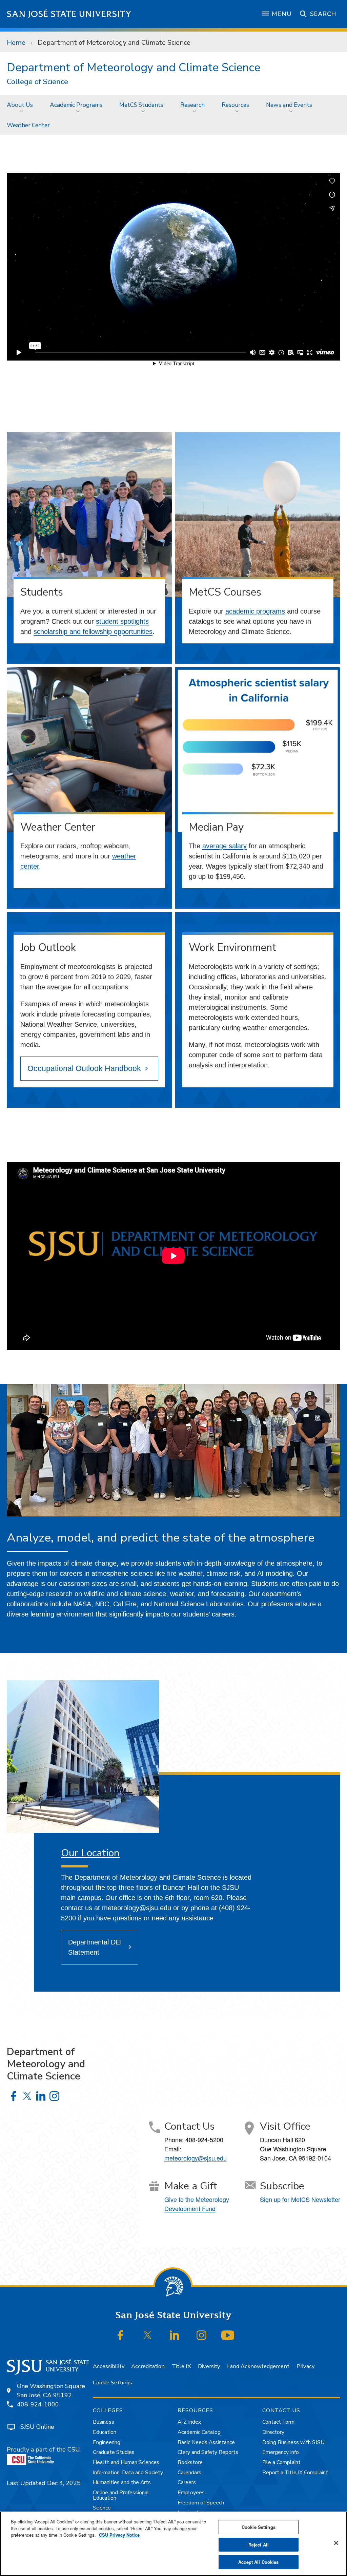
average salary (224, 846)
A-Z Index (189, 2422)
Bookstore (190, 2462)
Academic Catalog (199, 2432)
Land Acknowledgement (258, 2366)
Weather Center (28, 125)
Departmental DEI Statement (95, 1947)
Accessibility (109, 2366)
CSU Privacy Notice (119, 2535)
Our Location (90, 1853)
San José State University (69, 14)
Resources (235, 105)
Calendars (189, 2473)
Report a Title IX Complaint (295, 2473)
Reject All (259, 2545)
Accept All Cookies (258, 2562)
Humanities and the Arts (122, 2482)
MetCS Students (141, 105)
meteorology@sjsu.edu (196, 2158)
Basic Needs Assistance (206, 2442)
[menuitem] (22, 105)
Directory (273, 2432)
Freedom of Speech (201, 2503)
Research (192, 105)
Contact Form (278, 2422)
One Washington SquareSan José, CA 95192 (51, 2391)
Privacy (305, 2366)
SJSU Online (37, 2427)
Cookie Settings (113, 2383)
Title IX (181, 2366)
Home (16, 43)
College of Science (37, 82)
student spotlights (122, 621)
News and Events (289, 105)
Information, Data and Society (128, 2473)
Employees (191, 2493)
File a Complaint (281, 2462)
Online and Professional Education (121, 2495)
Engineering (107, 2442)
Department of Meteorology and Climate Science (134, 67)
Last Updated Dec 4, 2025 (44, 2483)
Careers (187, 2482)
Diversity (209, 2366)
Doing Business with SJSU (293, 2442)
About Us (20, 105)
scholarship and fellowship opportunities (93, 632)
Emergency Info (281, 2452)
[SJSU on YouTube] (228, 2335)
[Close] (336, 2543)
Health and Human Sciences (126, 2462)
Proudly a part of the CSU (43, 2449)
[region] (173, 2544)
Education (105, 2432)
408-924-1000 (38, 2404)
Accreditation (148, 2366)
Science (102, 2508)
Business (104, 2422)
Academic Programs (76, 105)
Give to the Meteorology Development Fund (197, 2204)
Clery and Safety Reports (208, 2452)
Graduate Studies (114, 2452)
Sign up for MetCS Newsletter (300, 2199)
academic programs (255, 611)
